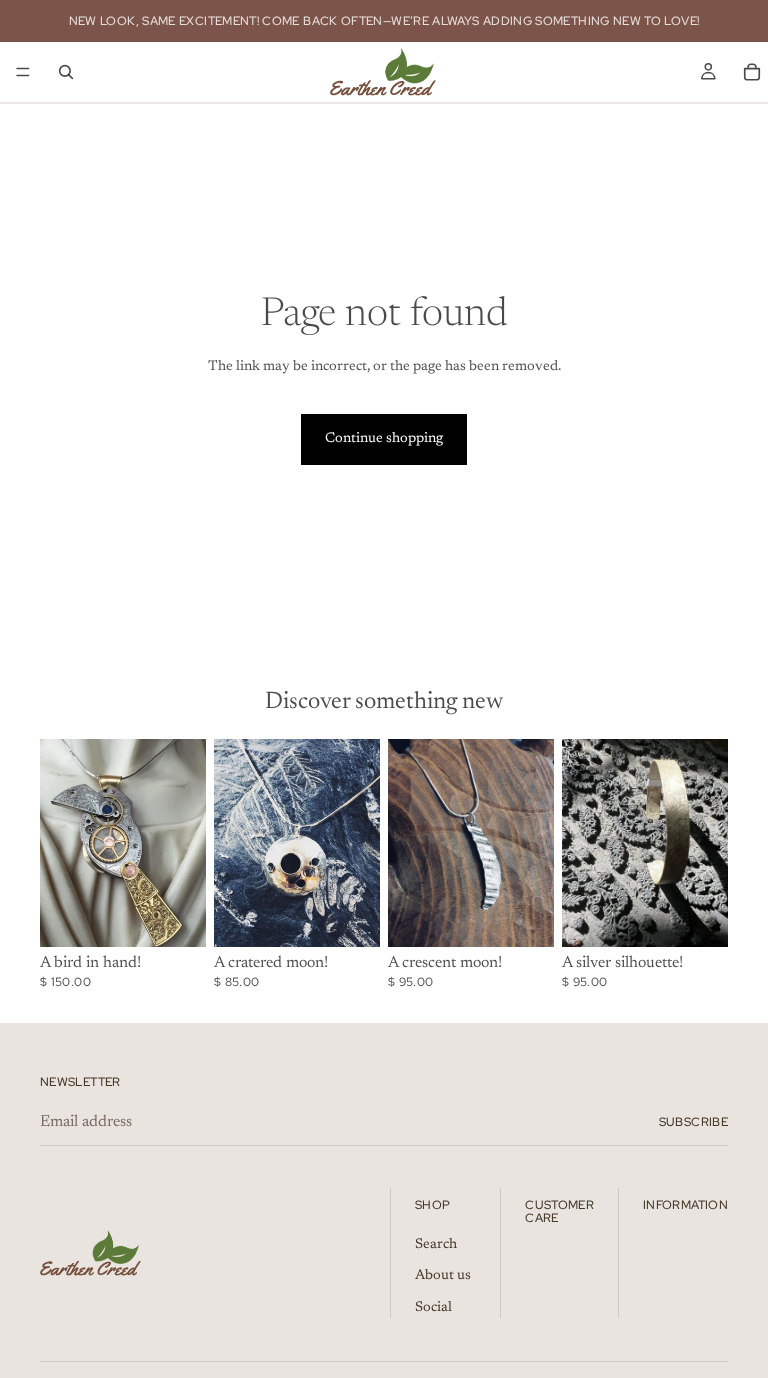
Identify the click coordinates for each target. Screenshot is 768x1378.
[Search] (66, 72)
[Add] (175, 916)
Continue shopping (384, 439)
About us (443, 1277)
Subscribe (693, 1122)
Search (436, 1245)
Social (433, 1308)
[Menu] (23, 72)
